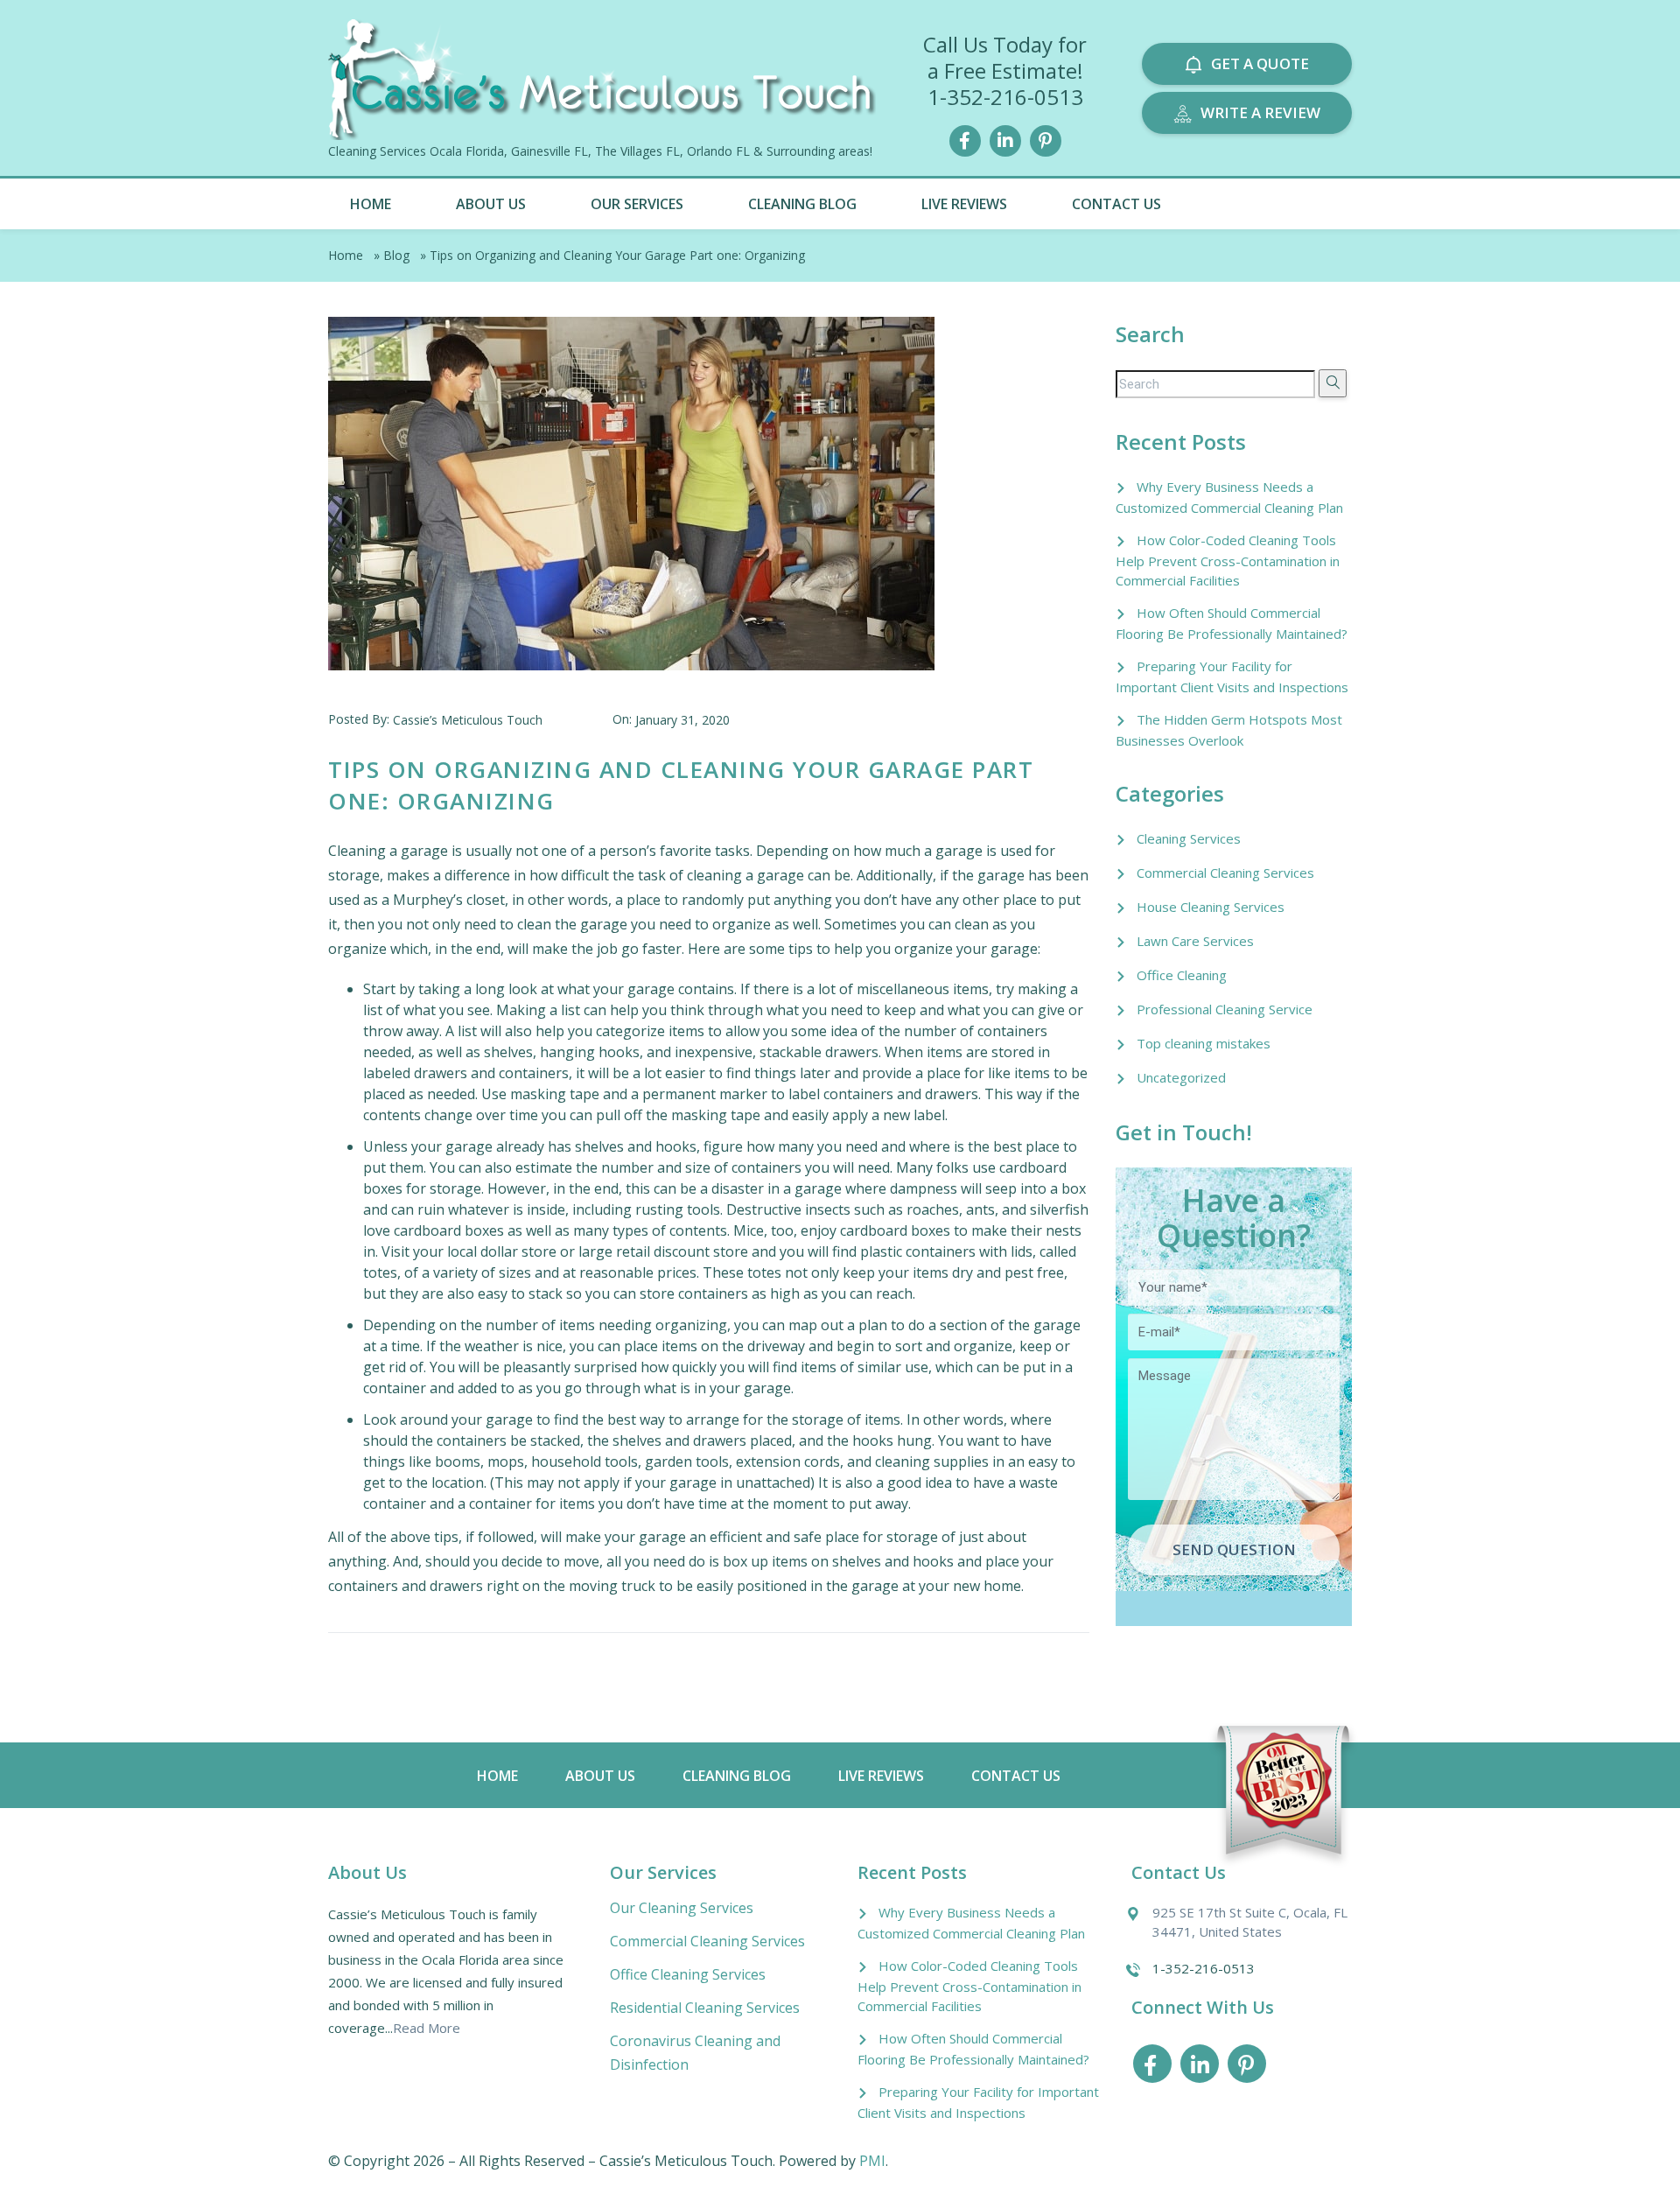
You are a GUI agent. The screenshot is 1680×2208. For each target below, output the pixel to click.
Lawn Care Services (1195, 941)
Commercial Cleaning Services (1225, 873)
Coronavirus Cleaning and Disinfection (695, 2053)
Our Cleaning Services (682, 1908)
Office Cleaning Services (688, 1974)
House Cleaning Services (1211, 907)
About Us (491, 204)
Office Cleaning (1182, 975)
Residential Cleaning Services (705, 2008)
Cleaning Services (1189, 838)
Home (371, 204)
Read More (427, 2028)
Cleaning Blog (802, 204)
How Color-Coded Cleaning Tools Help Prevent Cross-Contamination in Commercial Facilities (1228, 560)
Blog (396, 255)
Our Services (637, 204)
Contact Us (1116, 204)
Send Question (1234, 1549)
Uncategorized (1181, 1077)
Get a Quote (1260, 63)
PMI (872, 2161)
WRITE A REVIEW (1260, 112)
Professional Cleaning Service (1225, 1009)
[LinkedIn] (1005, 139)
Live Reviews (964, 204)
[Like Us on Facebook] (965, 139)
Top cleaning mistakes (1204, 1043)
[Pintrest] (1046, 139)
